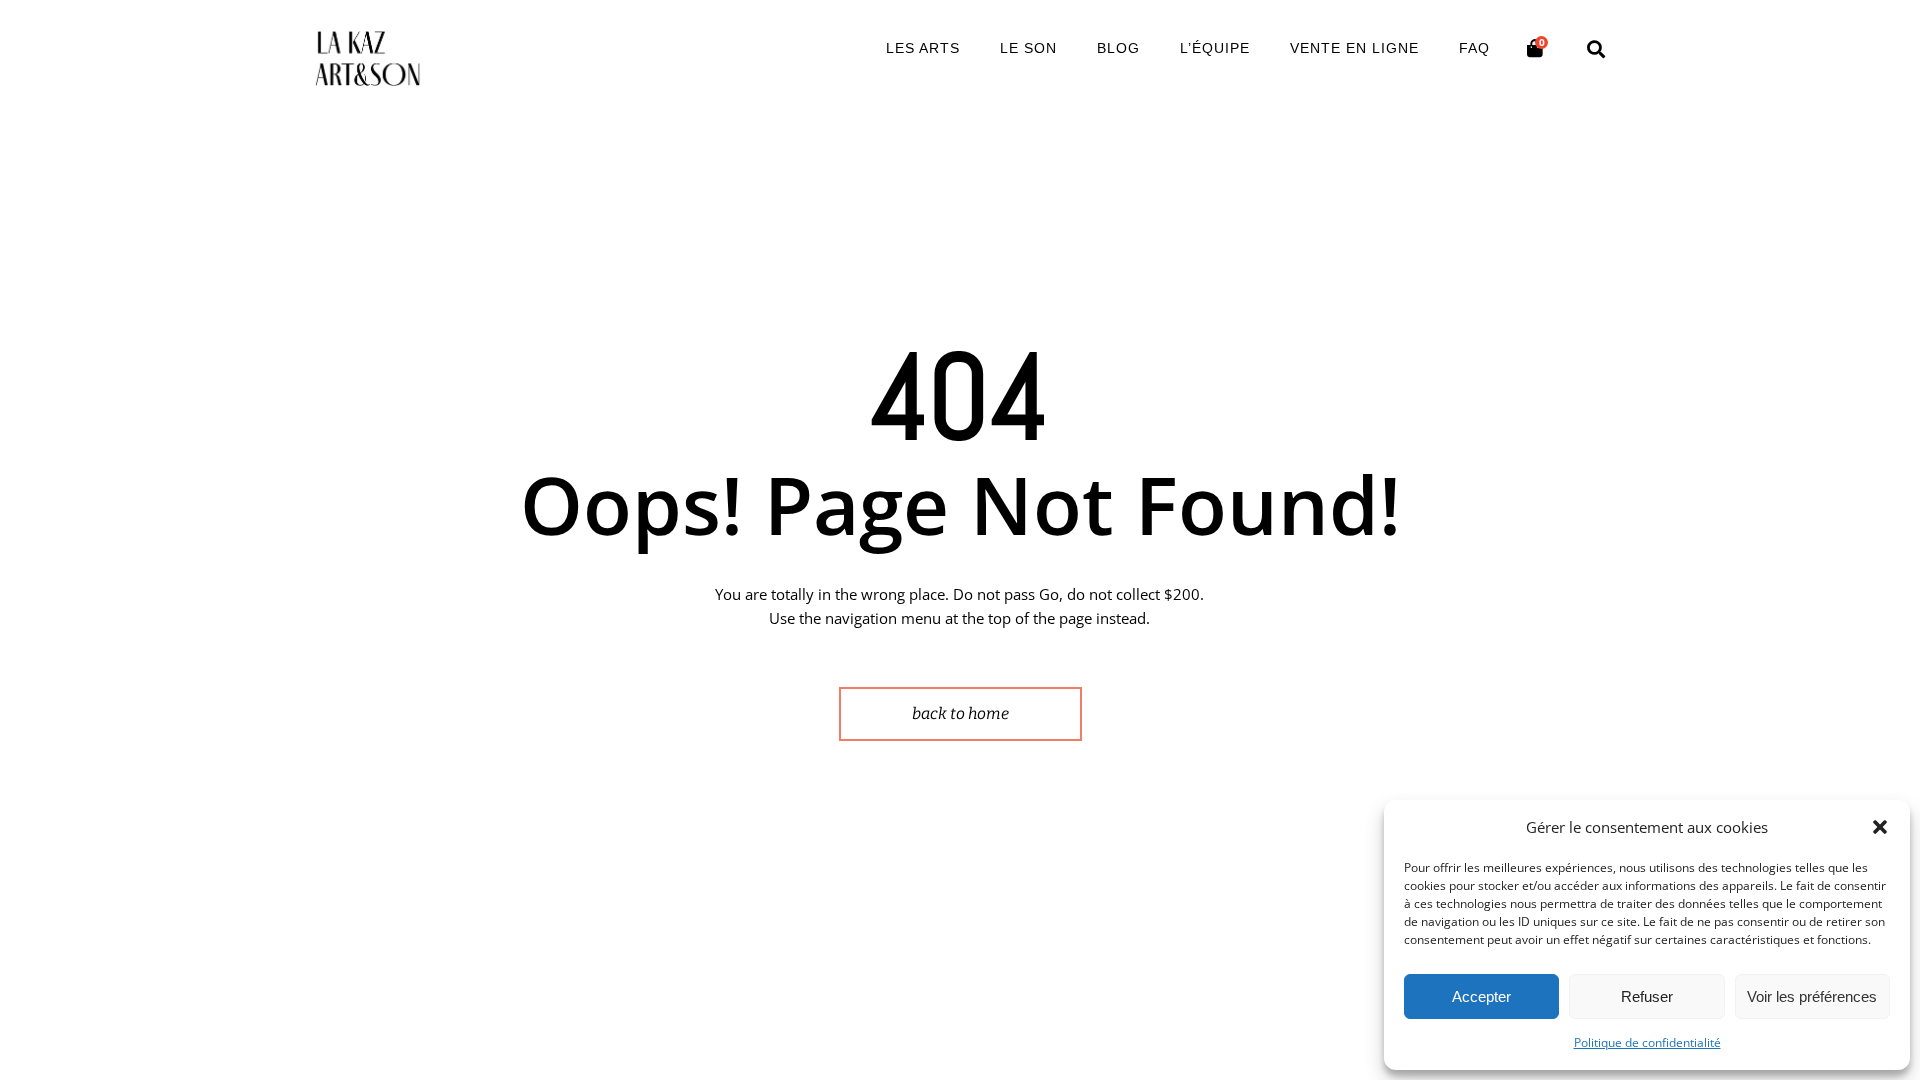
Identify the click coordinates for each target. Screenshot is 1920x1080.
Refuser (1647, 996)
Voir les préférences (1812, 996)
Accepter (1481, 996)
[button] (1880, 827)
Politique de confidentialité (1647, 1042)
